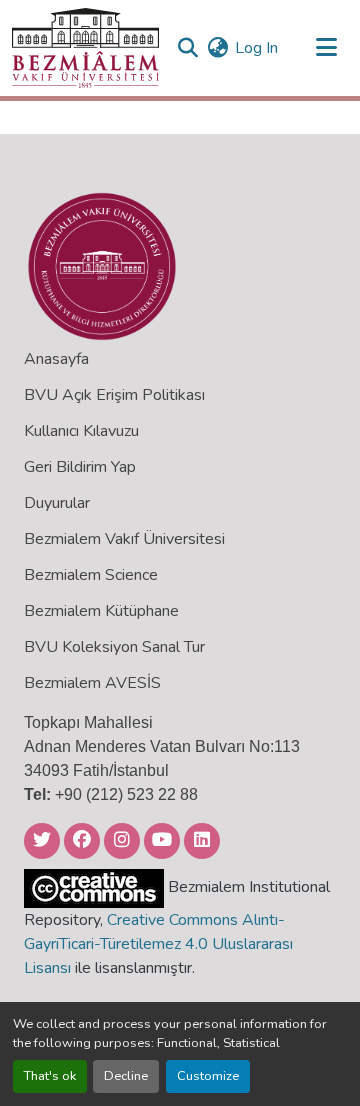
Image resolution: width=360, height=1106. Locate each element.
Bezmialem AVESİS (92, 683)
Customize (208, 1076)
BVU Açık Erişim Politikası (114, 395)
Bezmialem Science (91, 575)
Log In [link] (256, 48)
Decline (126, 1076)
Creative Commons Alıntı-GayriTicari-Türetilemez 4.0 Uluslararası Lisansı (158, 944)
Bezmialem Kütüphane (101, 611)
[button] (85, 48)
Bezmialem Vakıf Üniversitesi (124, 539)
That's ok (50, 1076)
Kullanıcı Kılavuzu (81, 431)
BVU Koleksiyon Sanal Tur (114, 647)
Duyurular (57, 503)
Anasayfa (56, 359)
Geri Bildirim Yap (80, 467)
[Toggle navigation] (326, 48)
